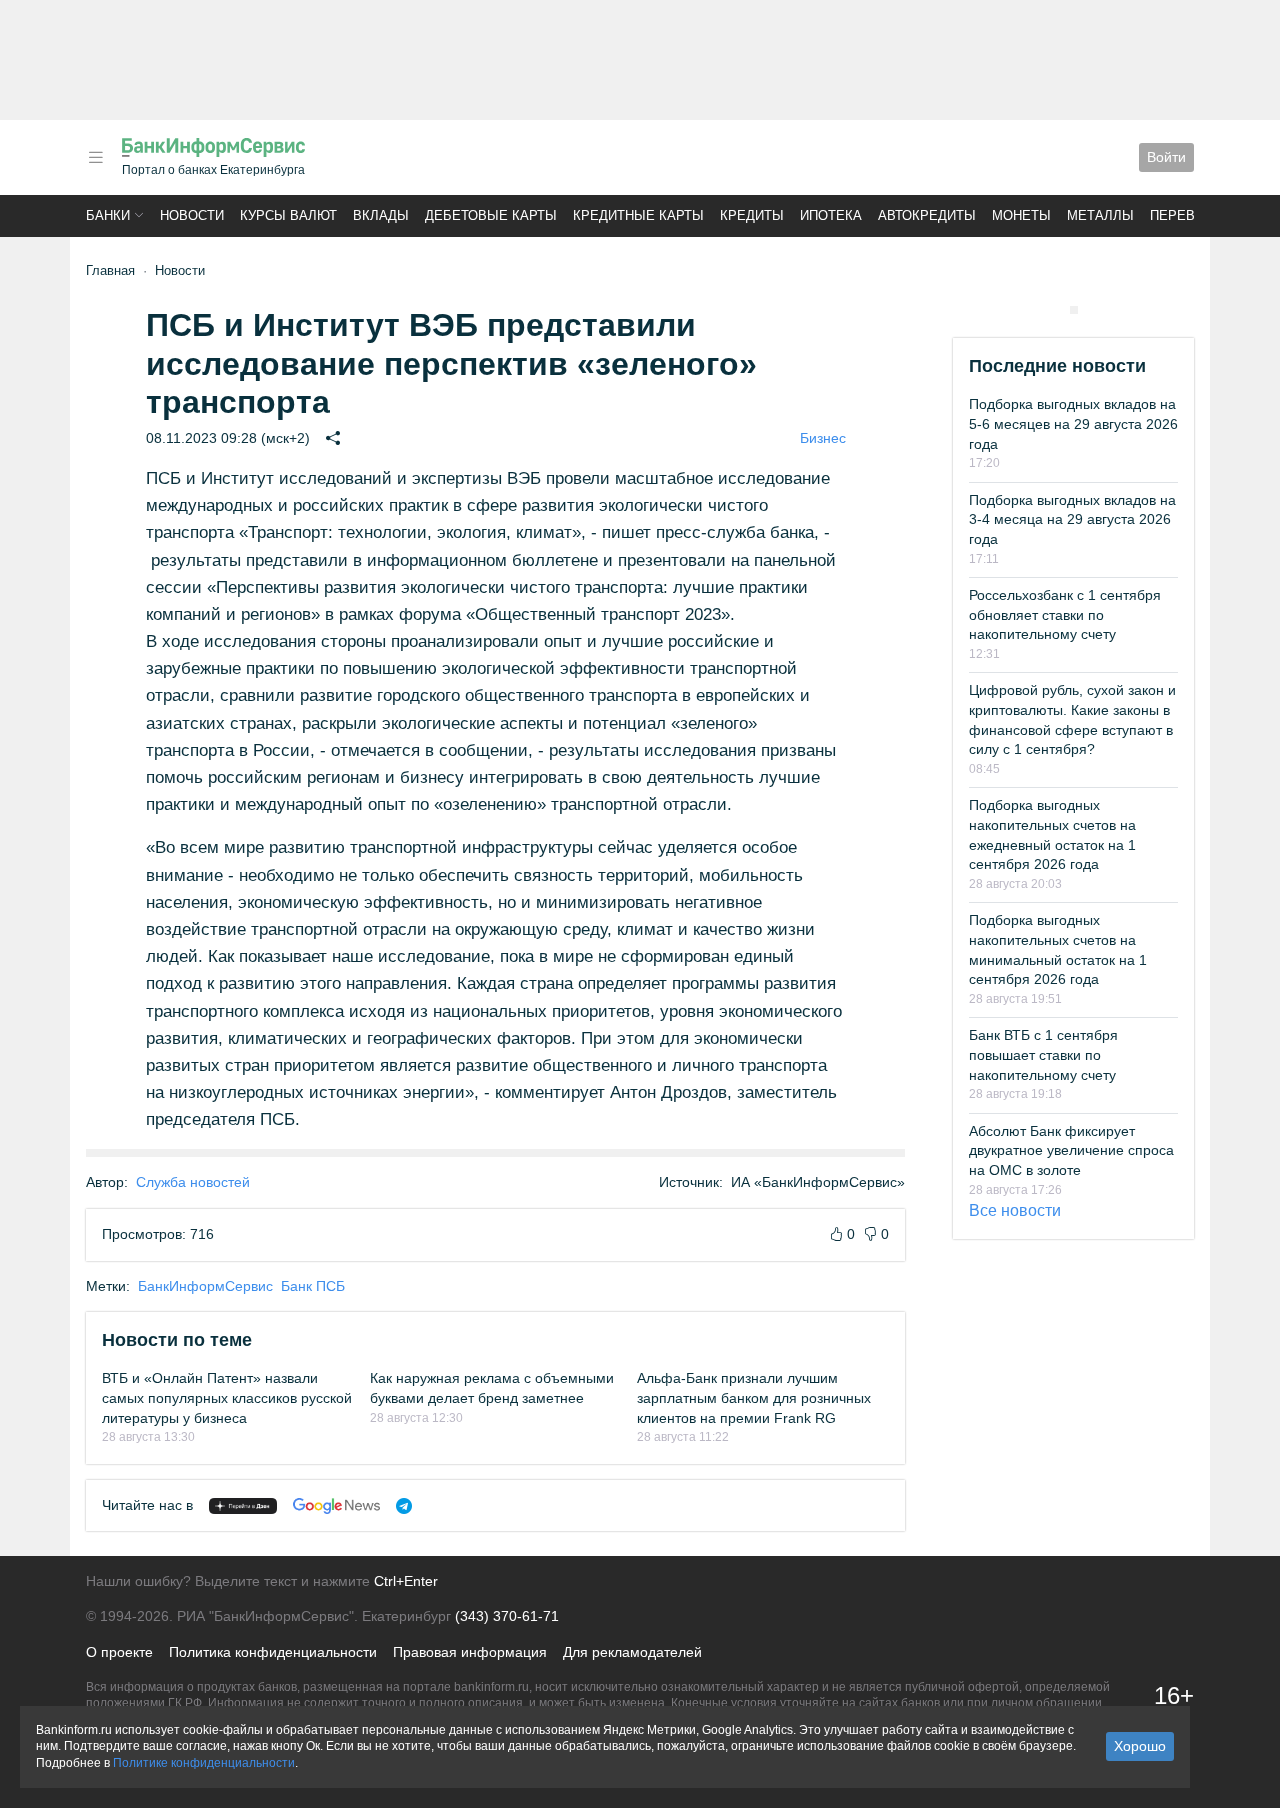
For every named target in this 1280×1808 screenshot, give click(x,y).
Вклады (381, 215)
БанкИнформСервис (205, 1286)
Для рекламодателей (632, 1652)
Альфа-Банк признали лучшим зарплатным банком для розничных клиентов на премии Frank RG (754, 1397)
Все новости (1015, 1210)
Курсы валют (288, 215)
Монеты (1021, 215)
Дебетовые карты (491, 215)
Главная (110, 270)
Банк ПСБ (313, 1286)
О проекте (119, 1652)
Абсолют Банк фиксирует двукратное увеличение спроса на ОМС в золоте (1071, 1150)
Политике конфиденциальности (204, 1763)
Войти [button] (1166, 157)
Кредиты (752, 215)
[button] (96, 157)
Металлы (1100, 215)
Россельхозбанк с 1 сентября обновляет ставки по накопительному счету (1065, 614)
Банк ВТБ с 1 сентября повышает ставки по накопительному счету (1043, 1054)
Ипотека (831, 215)
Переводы (1188, 215)
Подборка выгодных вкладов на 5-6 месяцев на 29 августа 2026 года (1073, 423)
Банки (108, 215)
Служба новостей (193, 1182)
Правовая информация (470, 1652)
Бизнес (823, 438)
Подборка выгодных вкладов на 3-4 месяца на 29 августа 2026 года (1072, 519)
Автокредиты (927, 215)
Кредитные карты (638, 215)
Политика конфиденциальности (273, 1652)
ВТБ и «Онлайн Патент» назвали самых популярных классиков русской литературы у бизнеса (227, 1397)
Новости (192, 215)
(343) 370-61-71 (507, 1616)
